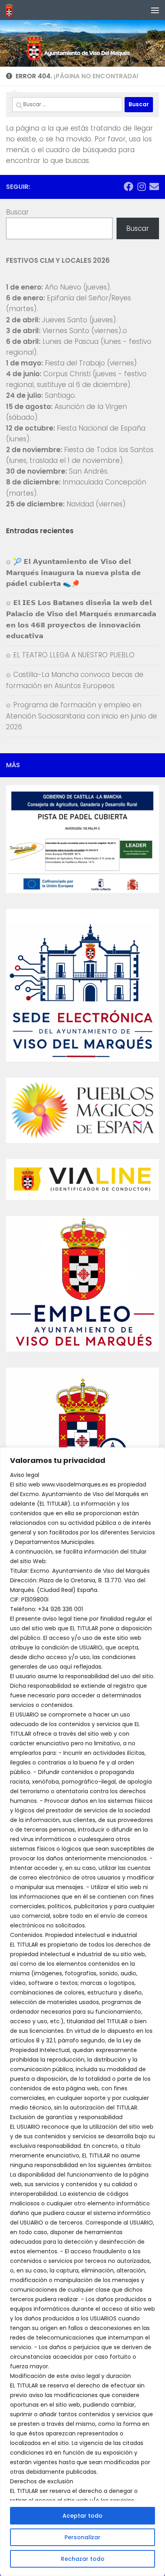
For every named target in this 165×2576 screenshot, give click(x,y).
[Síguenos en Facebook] (129, 187)
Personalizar (82, 2537)
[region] (82, 2012)
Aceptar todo (82, 2516)
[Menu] (155, 10)
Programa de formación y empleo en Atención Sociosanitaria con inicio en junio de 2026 (81, 716)
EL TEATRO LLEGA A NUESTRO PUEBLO (74, 655)
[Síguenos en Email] (154, 187)
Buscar (17, 212)
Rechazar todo (83, 2559)
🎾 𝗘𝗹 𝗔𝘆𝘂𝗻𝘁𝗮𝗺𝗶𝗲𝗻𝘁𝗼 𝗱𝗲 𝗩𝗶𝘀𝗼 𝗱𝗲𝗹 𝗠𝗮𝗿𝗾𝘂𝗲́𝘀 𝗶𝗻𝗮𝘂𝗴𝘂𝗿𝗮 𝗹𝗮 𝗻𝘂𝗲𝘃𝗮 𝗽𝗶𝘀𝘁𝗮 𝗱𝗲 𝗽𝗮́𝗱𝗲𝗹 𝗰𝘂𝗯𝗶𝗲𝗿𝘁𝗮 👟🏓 (73, 573)
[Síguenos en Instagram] (141, 187)
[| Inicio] (10, 10)
